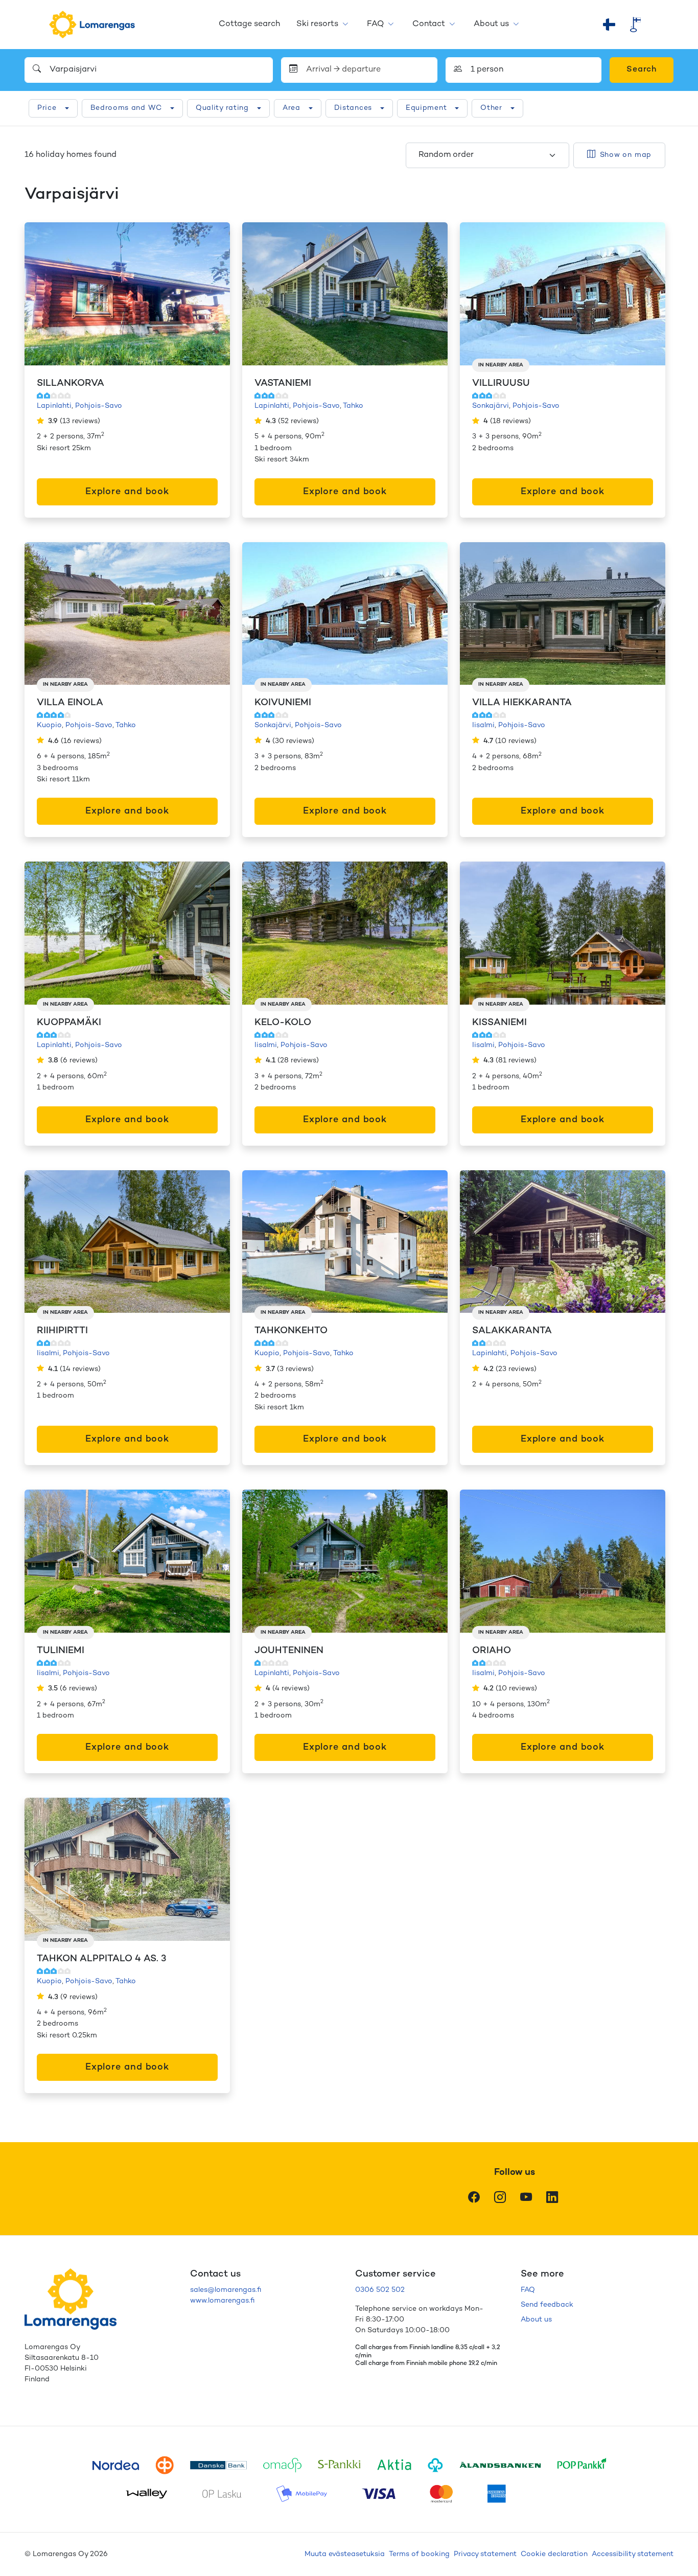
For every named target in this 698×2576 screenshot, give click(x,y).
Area (292, 108)
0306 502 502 (380, 2290)
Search (642, 70)
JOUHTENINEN (289, 1651)
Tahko (353, 406)
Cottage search (249, 24)
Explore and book (127, 492)
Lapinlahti (54, 406)
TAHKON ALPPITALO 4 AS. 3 (102, 1959)
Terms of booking (419, 2554)
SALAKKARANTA (512, 1331)
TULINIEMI (61, 1651)
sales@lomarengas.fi (226, 2290)
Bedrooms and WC (126, 108)
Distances (353, 108)
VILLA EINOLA (70, 703)
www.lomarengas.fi (222, 2301)
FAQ (375, 24)
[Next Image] (212, 294)
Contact (429, 24)
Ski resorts (317, 24)
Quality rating (222, 108)
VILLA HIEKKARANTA (522, 703)
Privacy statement (485, 2554)
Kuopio (49, 725)
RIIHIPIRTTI (62, 1331)
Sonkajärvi (491, 406)
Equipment (426, 108)
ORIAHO (492, 1651)
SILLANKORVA (71, 384)
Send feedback (547, 2305)
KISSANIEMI (499, 1023)
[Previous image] (43, 294)
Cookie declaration (554, 2554)
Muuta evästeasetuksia (345, 2554)
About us (491, 24)
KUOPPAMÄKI (69, 1023)
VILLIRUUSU (501, 384)
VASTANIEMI (283, 384)
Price (47, 108)
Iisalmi (483, 725)
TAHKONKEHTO (291, 1331)
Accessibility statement (633, 2554)
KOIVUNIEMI (283, 703)
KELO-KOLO (283, 1023)
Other (491, 108)
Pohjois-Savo (99, 406)
